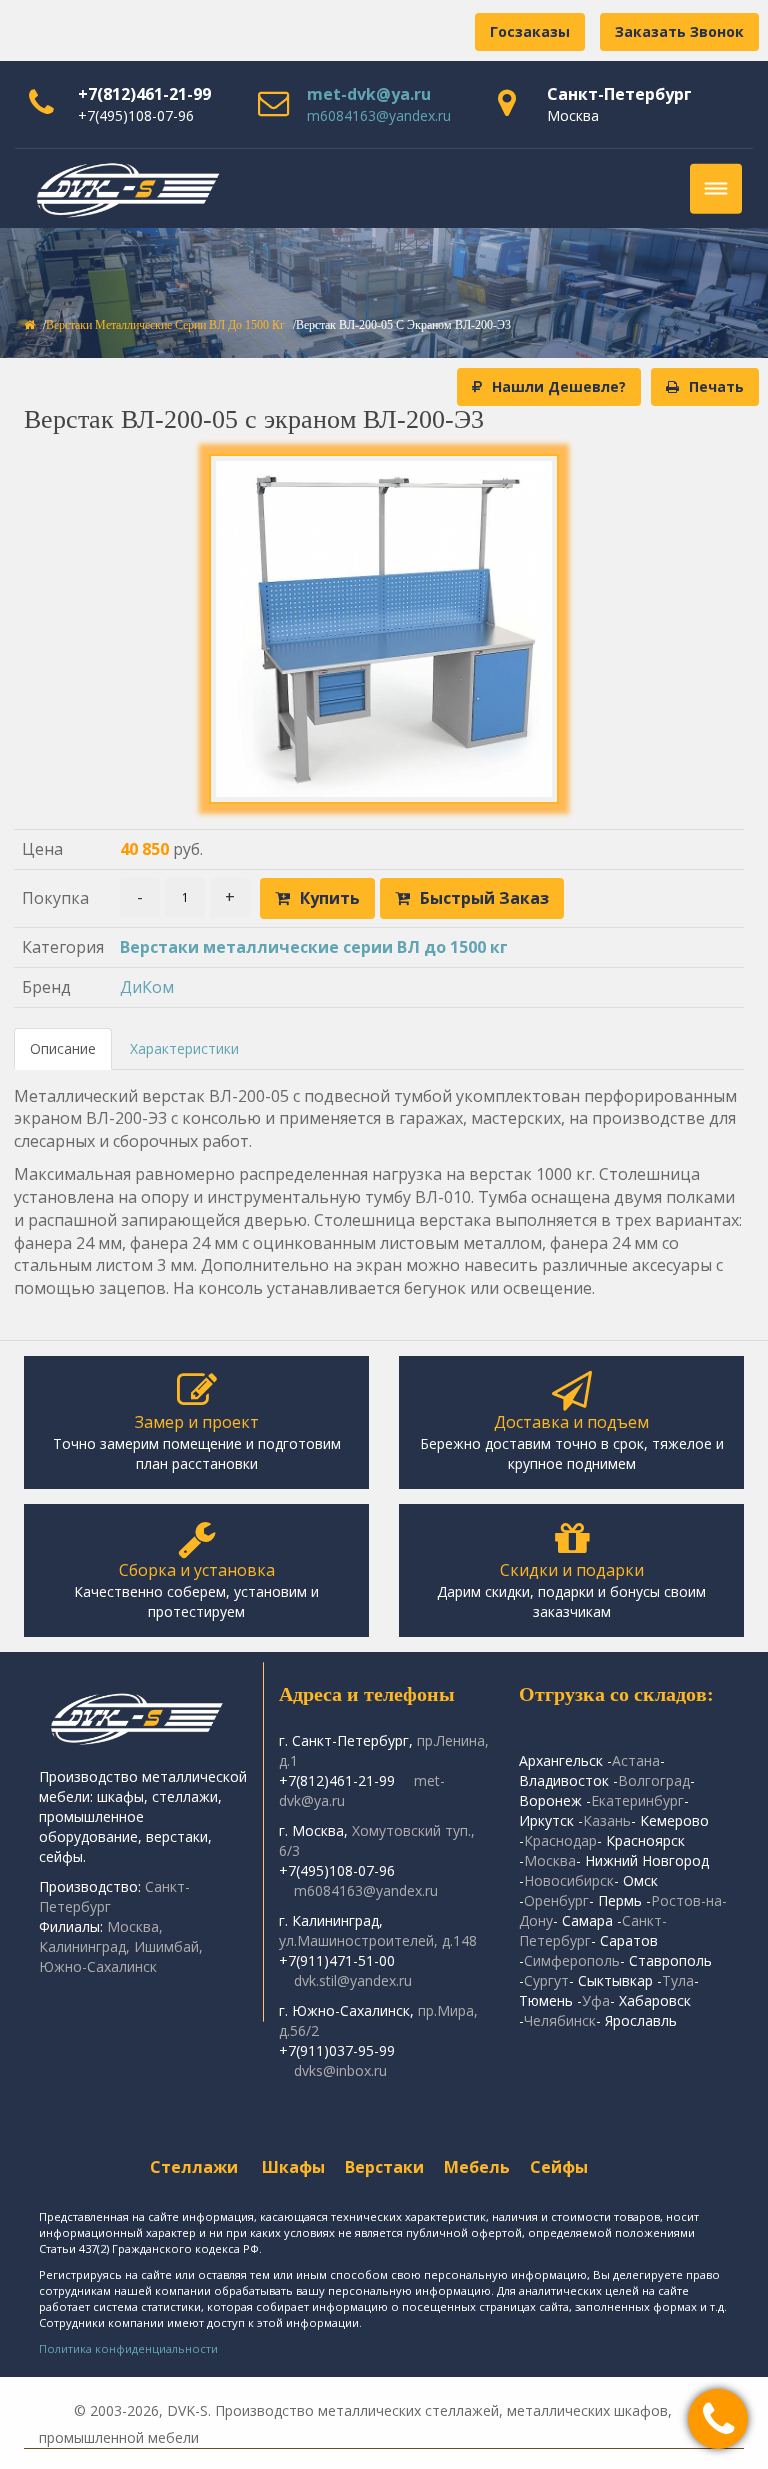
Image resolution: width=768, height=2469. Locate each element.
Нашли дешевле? (559, 386)
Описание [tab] (63, 1048)
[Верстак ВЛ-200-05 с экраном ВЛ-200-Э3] (384, 629)
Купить (330, 898)
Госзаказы (530, 31)
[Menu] (716, 189)
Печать (716, 386)
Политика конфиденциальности (128, 2348)
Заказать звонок (679, 31)
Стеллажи (194, 2167)
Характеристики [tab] (184, 1048)
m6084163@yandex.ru (379, 115)
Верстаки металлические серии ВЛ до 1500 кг (165, 325)
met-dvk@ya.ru (369, 94)
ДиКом (147, 987)
